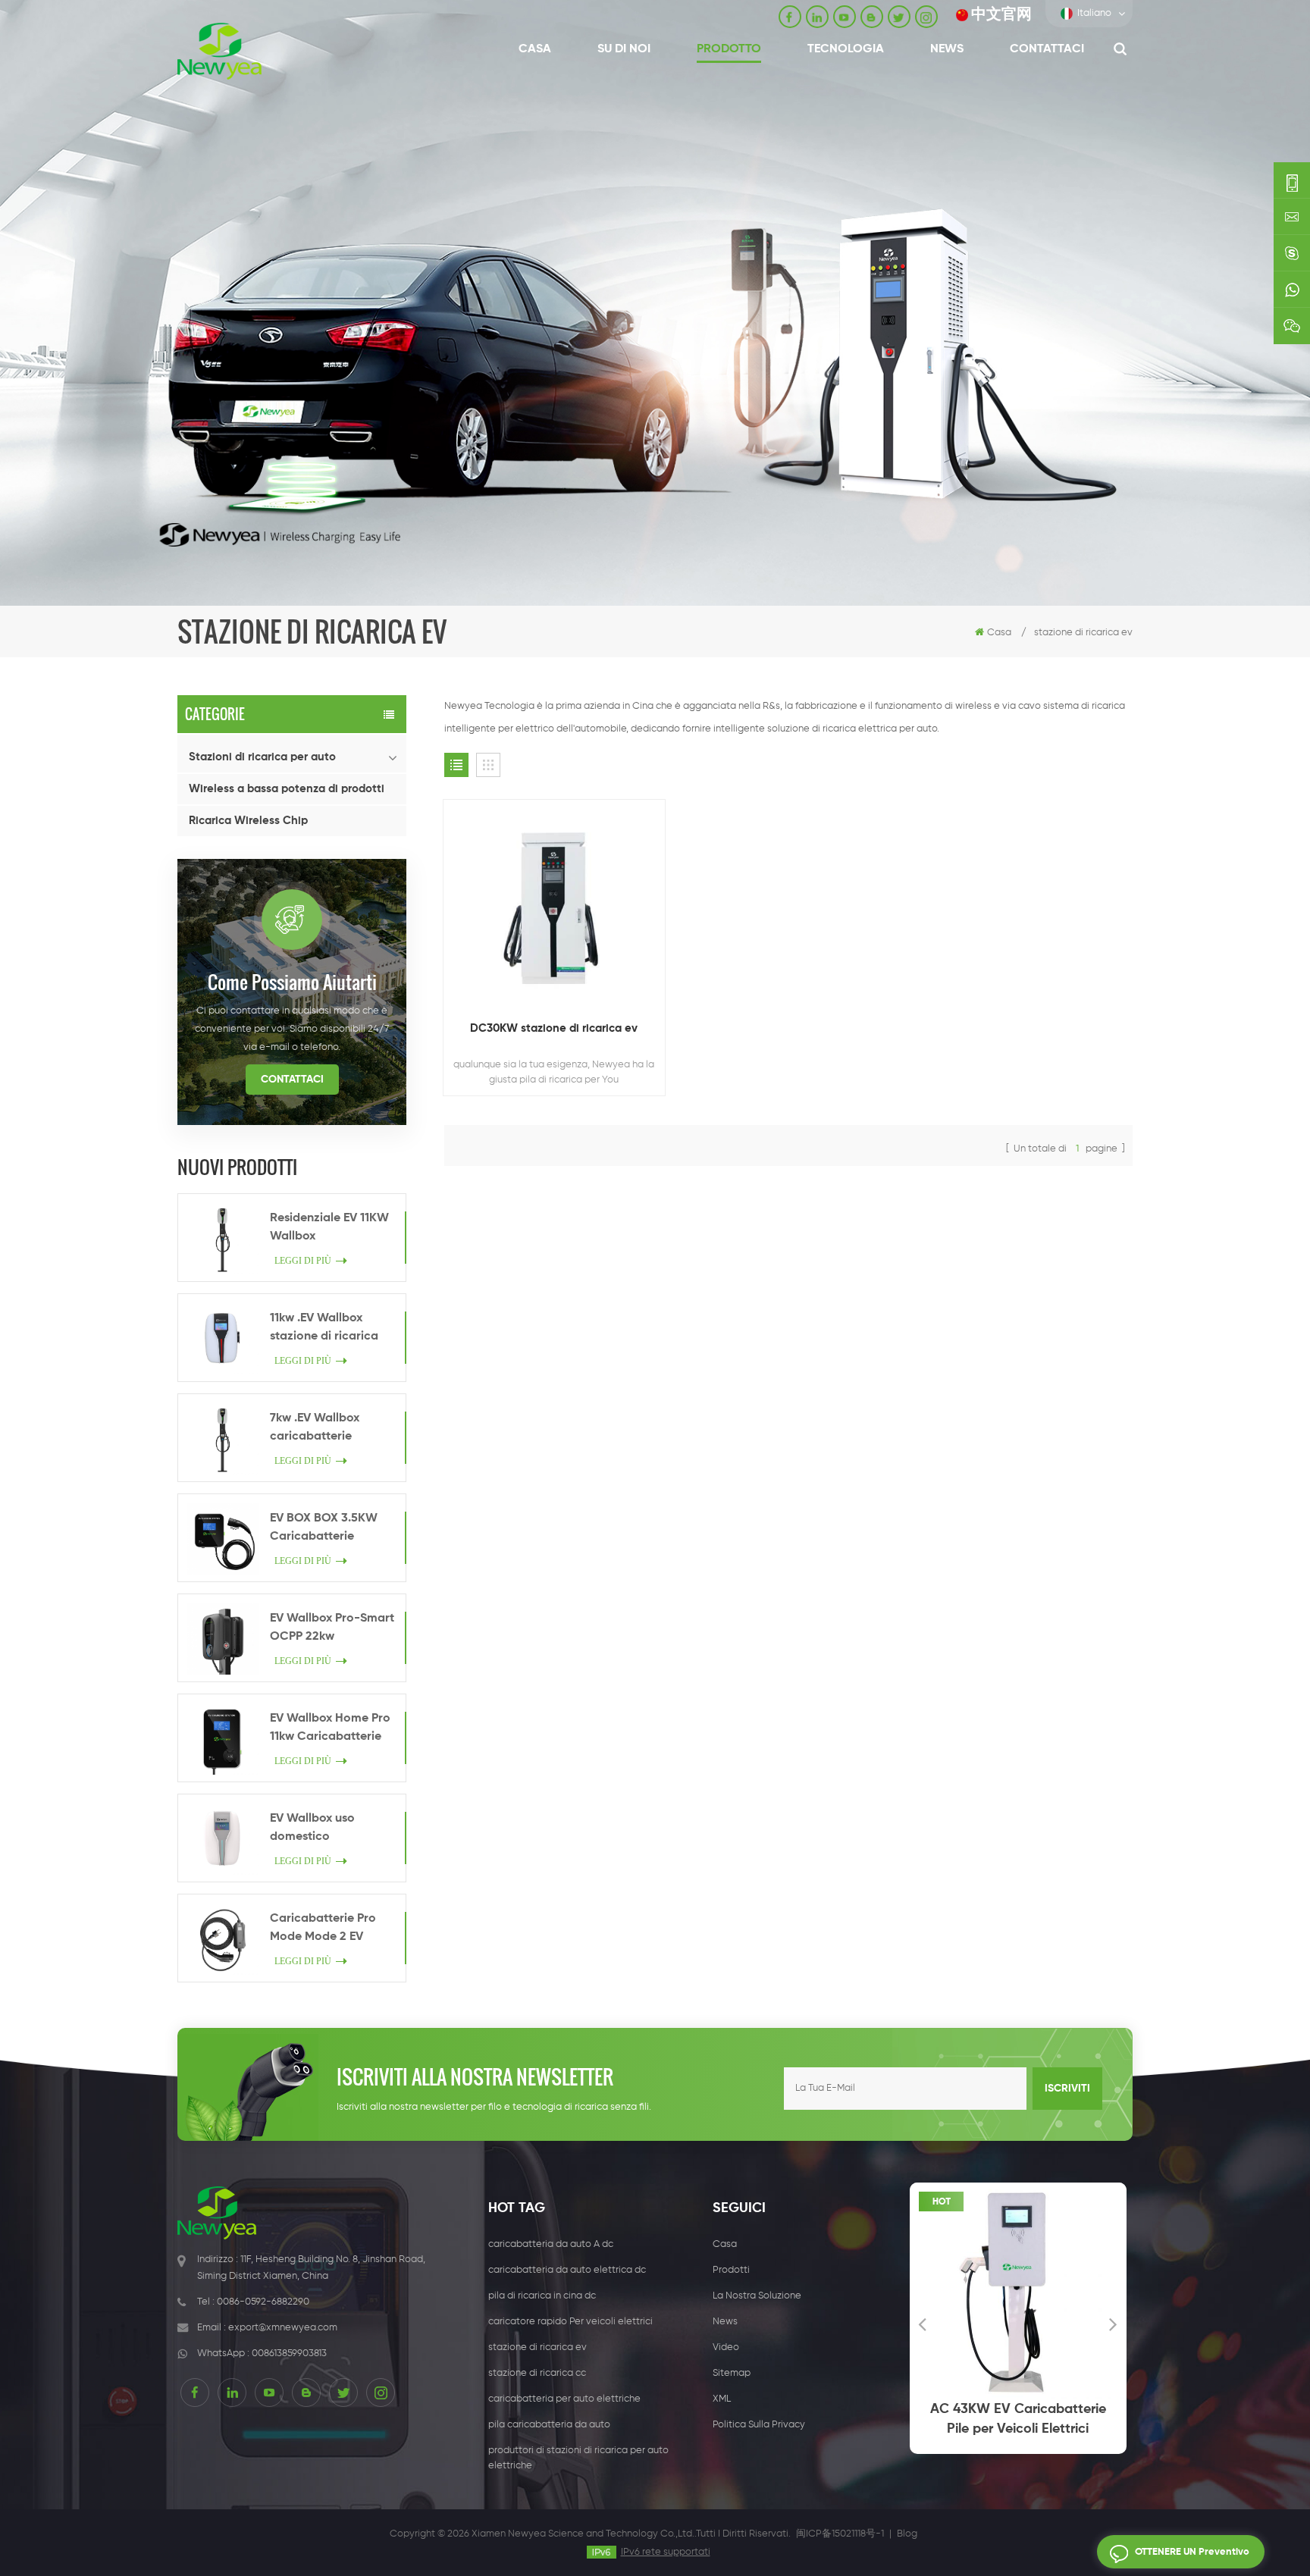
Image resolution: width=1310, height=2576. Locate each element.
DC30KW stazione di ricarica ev (554, 1028)
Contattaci (1047, 49)
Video (726, 2347)
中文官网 (1001, 15)
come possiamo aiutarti (292, 982)
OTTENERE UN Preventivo (1192, 2552)
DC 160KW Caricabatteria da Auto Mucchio (1111, 2419)
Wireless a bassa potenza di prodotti (287, 789)
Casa (535, 49)
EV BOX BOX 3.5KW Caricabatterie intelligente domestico (333, 1529)
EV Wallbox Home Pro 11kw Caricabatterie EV (330, 1729)
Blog (907, 2534)
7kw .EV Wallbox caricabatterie (315, 1427)
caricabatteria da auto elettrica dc (567, 2270)
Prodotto (729, 49)
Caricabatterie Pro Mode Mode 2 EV (323, 1928)
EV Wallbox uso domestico (312, 1828)
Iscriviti (1067, 2089)
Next (1114, 2324)
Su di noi (624, 49)
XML (722, 2399)
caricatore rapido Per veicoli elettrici (570, 2322)
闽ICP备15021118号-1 (840, 2534)
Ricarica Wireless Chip (248, 821)
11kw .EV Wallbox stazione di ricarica (324, 1327)
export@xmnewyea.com (283, 2328)
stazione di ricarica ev (537, 2347)
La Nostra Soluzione (757, 2296)
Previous (923, 2324)
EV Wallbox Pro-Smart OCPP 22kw (332, 1628)
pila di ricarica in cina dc (542, 2296)
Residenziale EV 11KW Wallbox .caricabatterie (329, 1229)
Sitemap (732, 2373)
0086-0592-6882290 (263, 2302)
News (947, 49)
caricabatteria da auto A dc (551, 2244)
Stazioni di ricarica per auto (262, 757)
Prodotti (731, 2270)
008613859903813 (289, 2353)
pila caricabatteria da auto (549, 2425)
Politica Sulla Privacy (759, 2425)
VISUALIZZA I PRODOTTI (562, 951)
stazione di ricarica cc (537, 2373)
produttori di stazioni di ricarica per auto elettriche (578, 2458)
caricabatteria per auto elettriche (564, 2399)
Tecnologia (846, 49)
